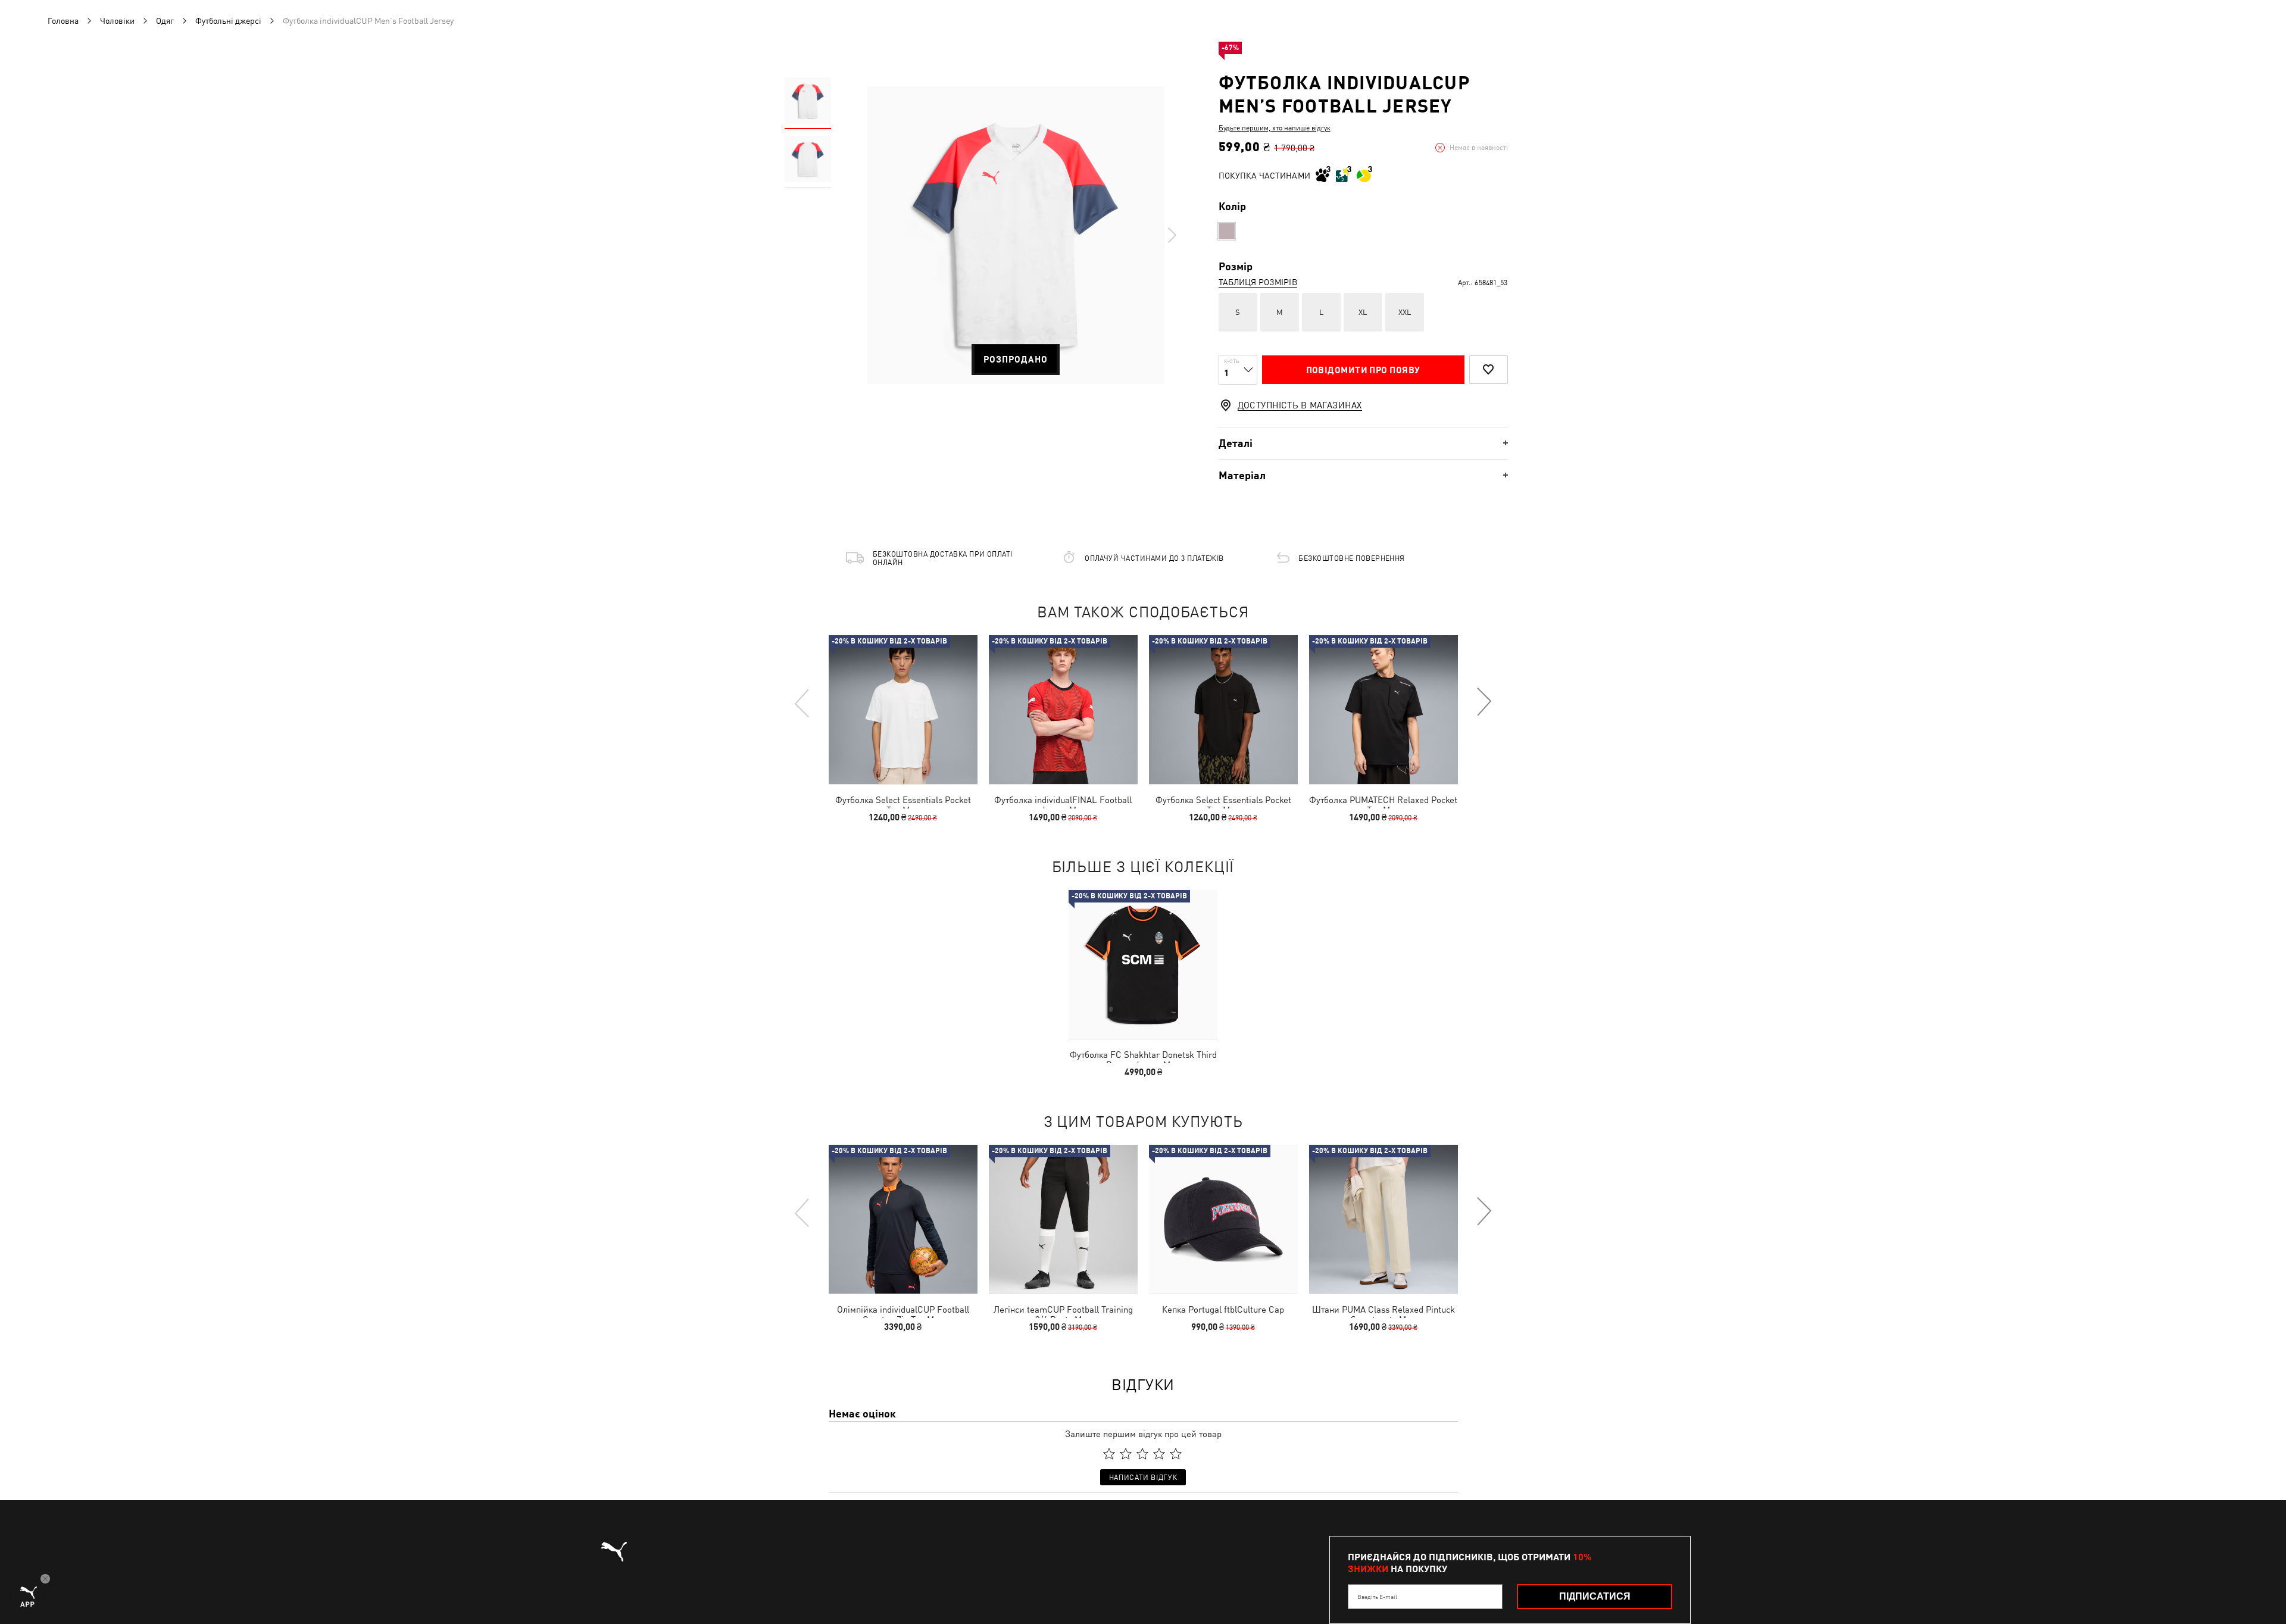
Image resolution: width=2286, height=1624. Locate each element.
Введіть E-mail (1377, 1597)
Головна (63, 21)
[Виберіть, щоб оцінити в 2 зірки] (1126, 1454)
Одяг (165, 21)
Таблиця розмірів (1258, 282)
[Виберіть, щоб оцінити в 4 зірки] (1159, 1454)
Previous (802, 702)
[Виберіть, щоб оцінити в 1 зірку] (1109, 1454)
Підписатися (1595, 1596)
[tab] (1363, 443)
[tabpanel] (1016, 235)
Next (1172, 235)
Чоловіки (117, 21)
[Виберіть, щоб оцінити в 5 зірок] (1176, 1454)
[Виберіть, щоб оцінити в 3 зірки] (1142, 1454)
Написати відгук (1143, 1478)
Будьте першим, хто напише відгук (1275, 128)
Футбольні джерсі (228, 21)
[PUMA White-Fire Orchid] (1227, 231)
